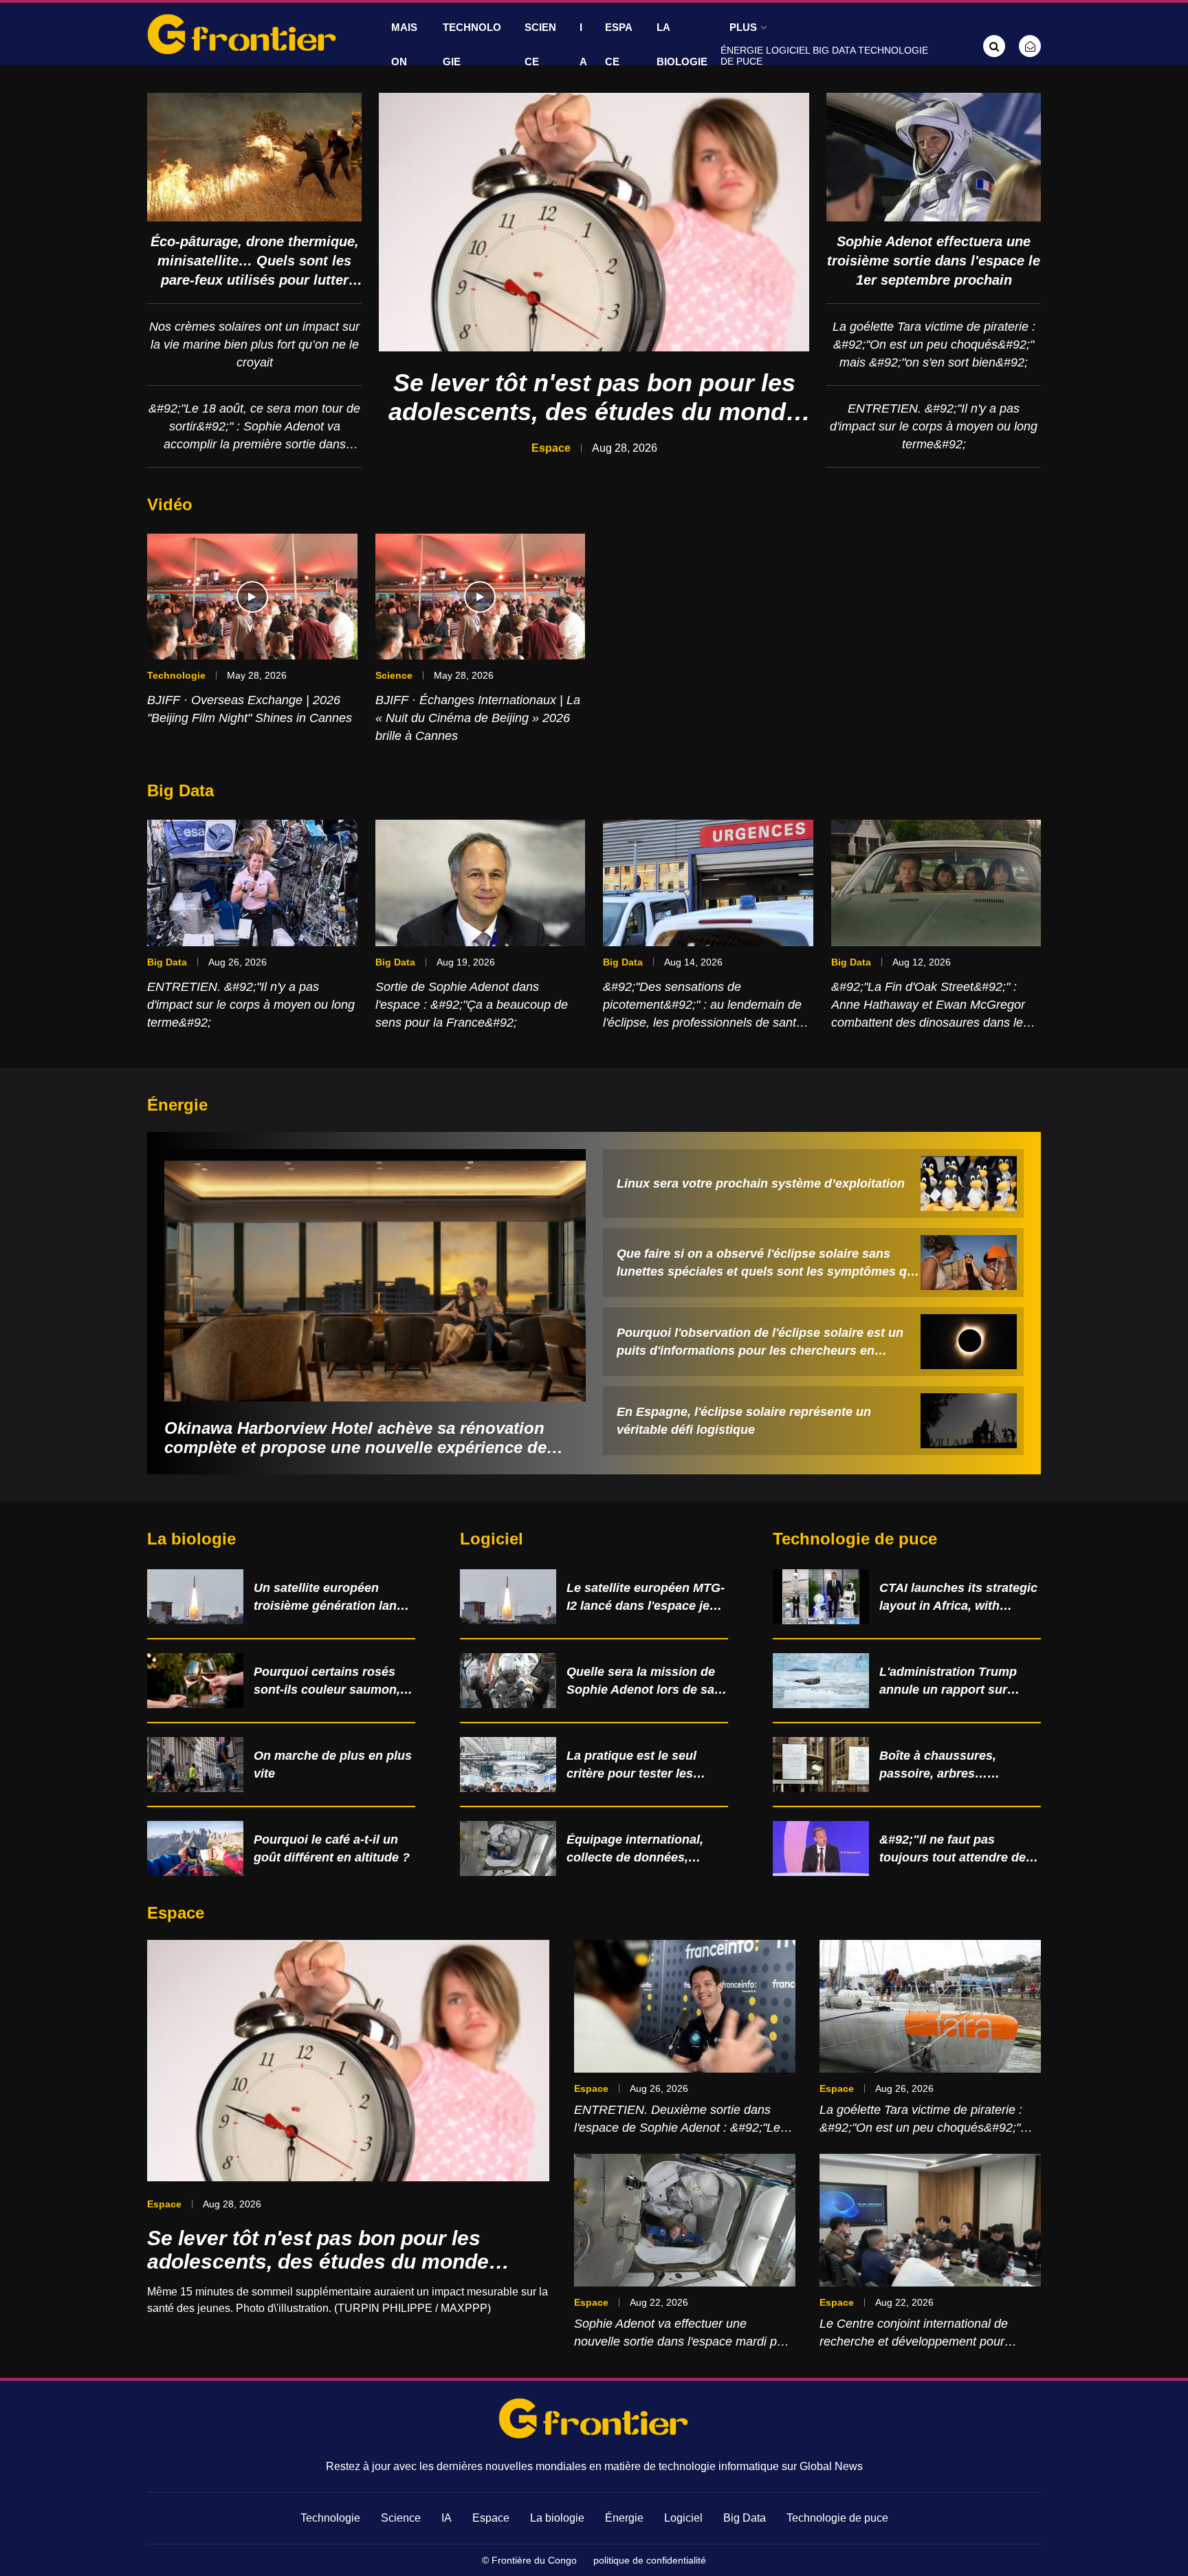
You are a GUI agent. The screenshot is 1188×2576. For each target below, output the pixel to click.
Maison (404, 44)
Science (540, 44)
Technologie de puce (837, 2518)
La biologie (682, 44)
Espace (619, 44)
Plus (743, 27)
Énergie (742, 50)
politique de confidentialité (650, 2560)
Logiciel (788, 50)
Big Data (834, 50)
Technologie (472, 44)
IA (583, 44)
